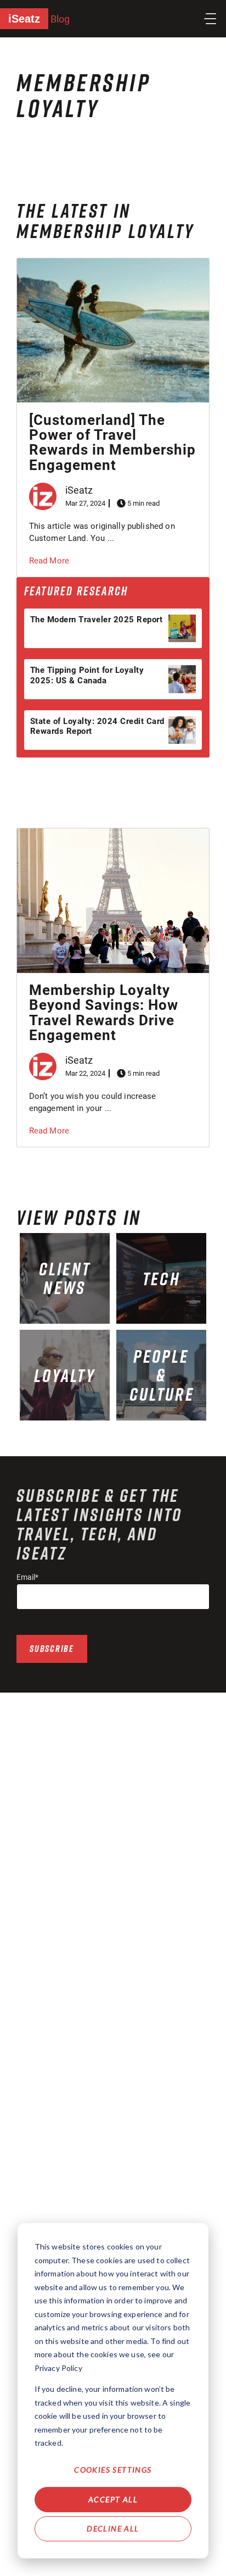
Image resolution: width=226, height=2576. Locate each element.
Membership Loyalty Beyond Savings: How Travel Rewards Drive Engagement (104, 1013)
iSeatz (24, 19)
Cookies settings (113, 2470)
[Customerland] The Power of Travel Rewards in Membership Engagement (112, 443)
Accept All (113, 2499)
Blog (60, 19)
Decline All (113, 2528)
